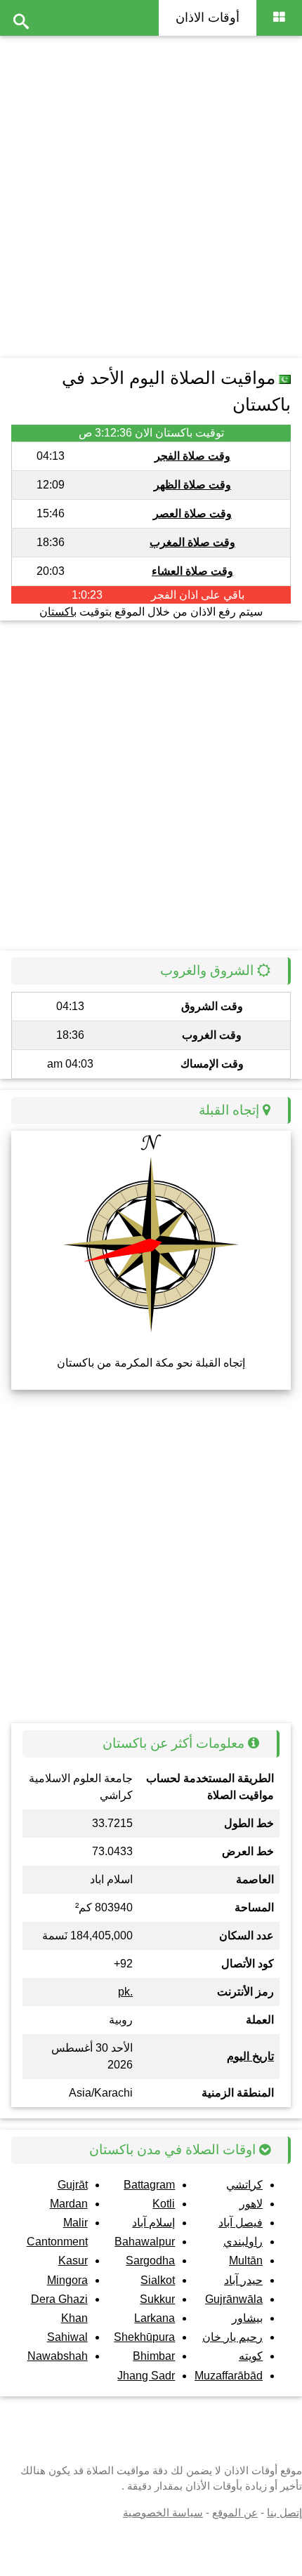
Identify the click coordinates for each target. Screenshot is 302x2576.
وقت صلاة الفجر (192, 456)
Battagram (149, 2185)
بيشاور (247, 2318)
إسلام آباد (153, 2223)
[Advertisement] (151, 193)
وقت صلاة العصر (192, 513)
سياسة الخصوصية (163, 2512)
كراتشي (244, 2185)
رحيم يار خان (232, 2337)
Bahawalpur (145, 2242)
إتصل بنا (284, 2512)
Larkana (155, 2318)
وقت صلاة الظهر (192, 485)
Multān (246, 2260)
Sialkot (158, 2280)
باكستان (58, 612)
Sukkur (157, 2299)
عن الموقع (235, 2512)
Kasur (73, 2260)
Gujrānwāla (234, 2299)
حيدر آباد (243, 2280)
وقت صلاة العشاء (192, 571)
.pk (125, 1992)
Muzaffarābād (229, 2376)
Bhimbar (154, 2356)
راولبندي (243, 2242)
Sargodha (150, 2260)
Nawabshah (58, 2356)
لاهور (251, 2204)
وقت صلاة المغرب (192, 542)
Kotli (164, 2204)
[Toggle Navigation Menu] (279, 18)
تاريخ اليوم (250, 2056)
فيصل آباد (241, 2223)
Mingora (67, 2280)
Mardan (69, 2204)
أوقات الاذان (208, 18)
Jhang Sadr (146, 2376)
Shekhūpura (144, 2337)
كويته (251, 2356)
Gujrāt (73, 2185)
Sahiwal (67, 2337)
